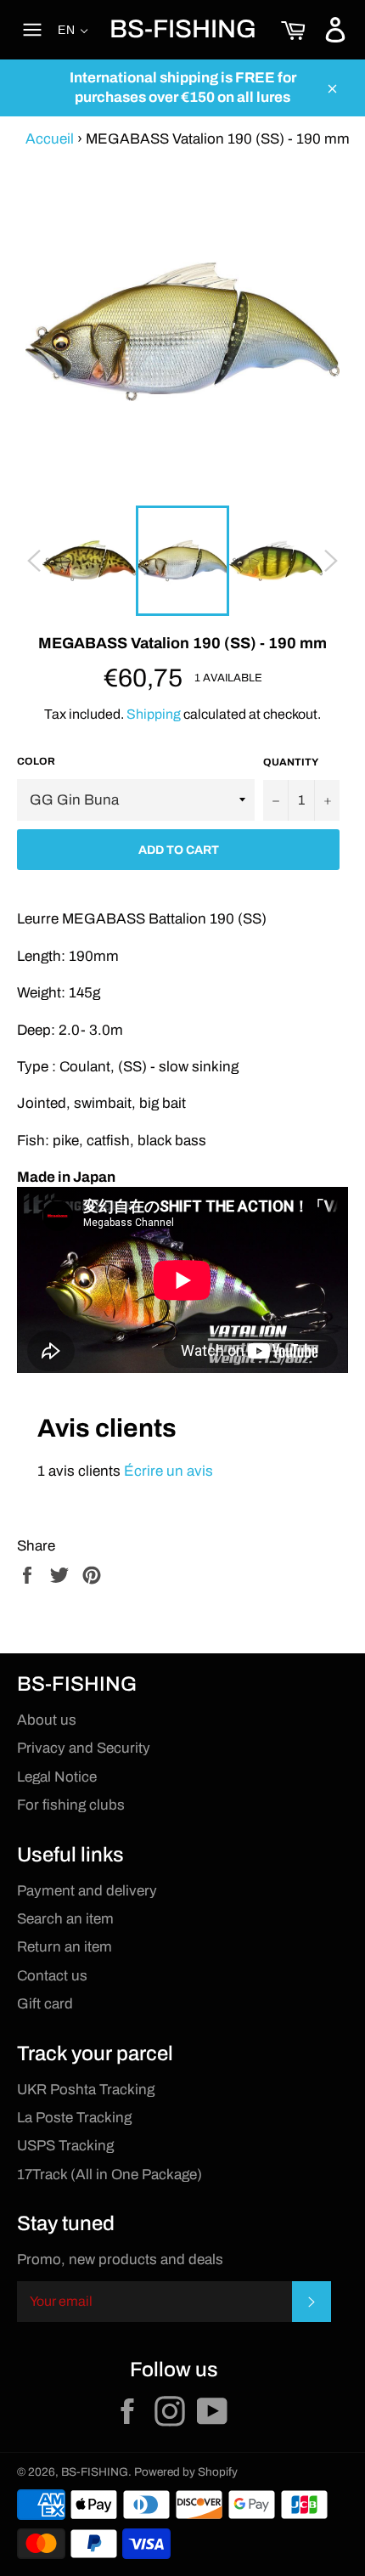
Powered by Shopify (186, 2472)
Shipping (154, 714)
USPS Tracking (65, 2146)
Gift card (45, 2004)
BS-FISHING (183, 29)
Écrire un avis (168, 1471)
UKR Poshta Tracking (86, 2090)
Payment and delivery (87, 1891)
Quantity (291, 762)
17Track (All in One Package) (109, 2175)
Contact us (52, 1976)
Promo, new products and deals (120, 2260)
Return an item (65, 1947)
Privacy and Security (84, 1748)
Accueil (50, 139)
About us (47, 1720)
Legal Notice (57, 1777)
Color (36, 761)
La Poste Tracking (74, 2118)
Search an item (65, 1919)
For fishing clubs (71, 1805)
